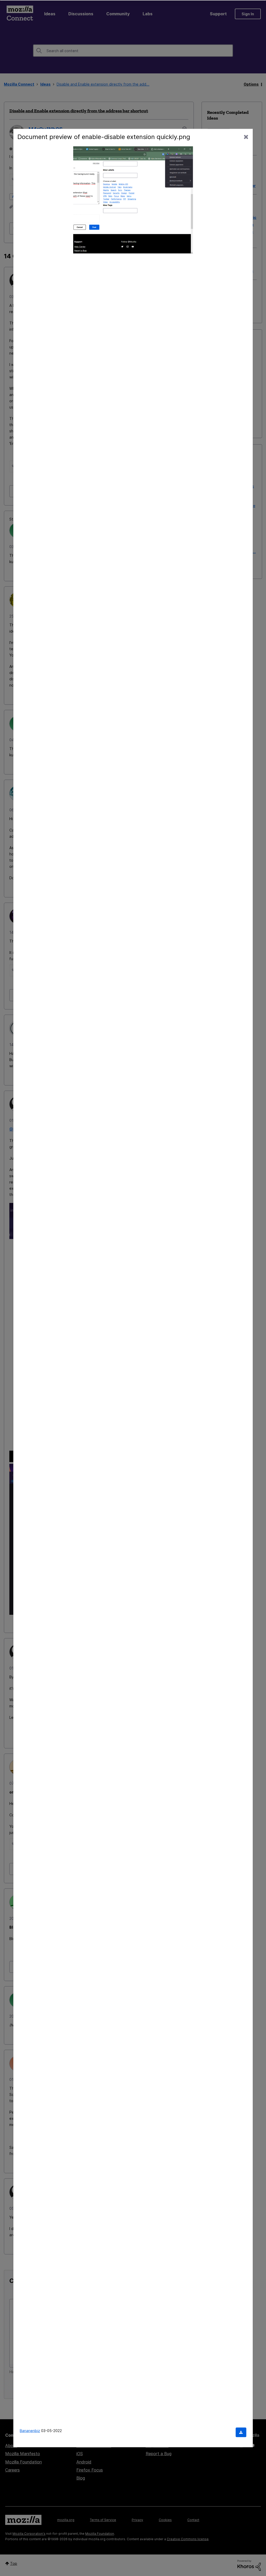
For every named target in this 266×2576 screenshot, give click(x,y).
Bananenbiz (30, 2430)
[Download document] (241, 2432)
